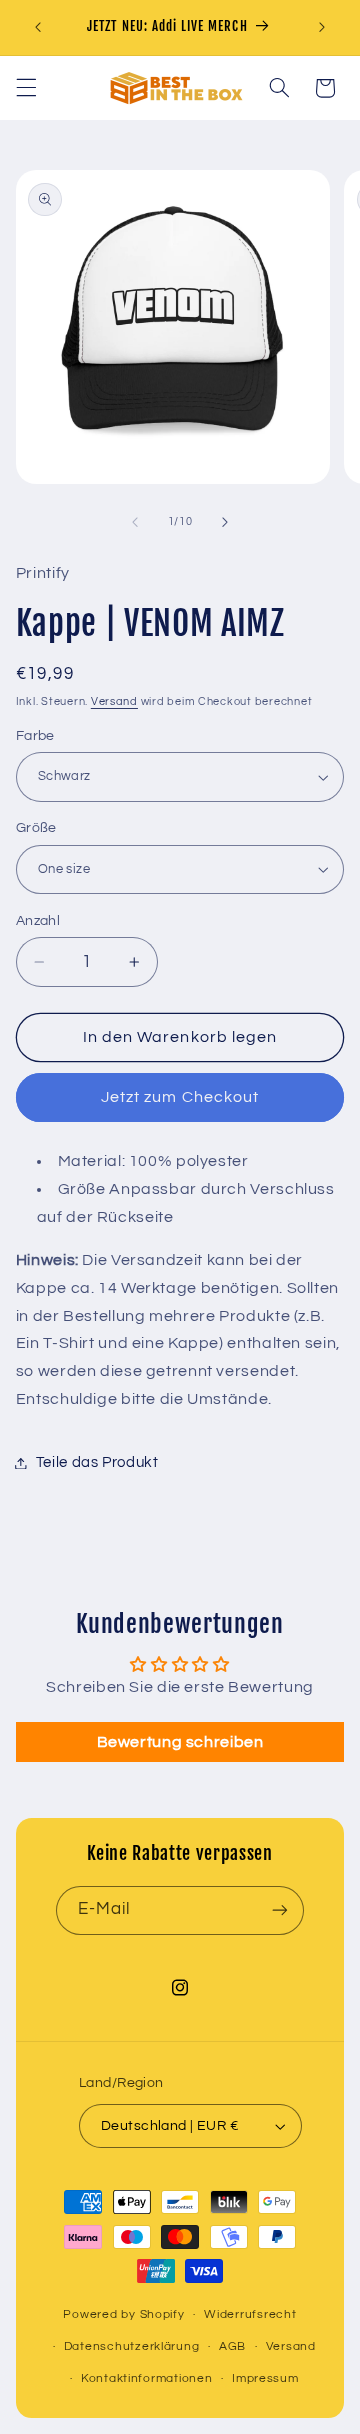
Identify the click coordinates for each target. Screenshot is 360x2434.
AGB (232, 2346)
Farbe (35, 736)
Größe (36, 828)
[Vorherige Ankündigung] (38, 27)
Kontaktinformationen (147, 2378)
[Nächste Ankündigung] (322, 27)
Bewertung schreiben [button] (180, 1742)
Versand (114, 701)
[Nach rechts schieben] (225, 522)
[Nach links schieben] (135, 522)
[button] (26, 88)
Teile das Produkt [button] (97, 1462)
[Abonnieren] (280, 1910)
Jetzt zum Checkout (180, 1097)
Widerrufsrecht (250, 2314)
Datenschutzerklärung (132, 2346)
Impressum (265, 2378)
